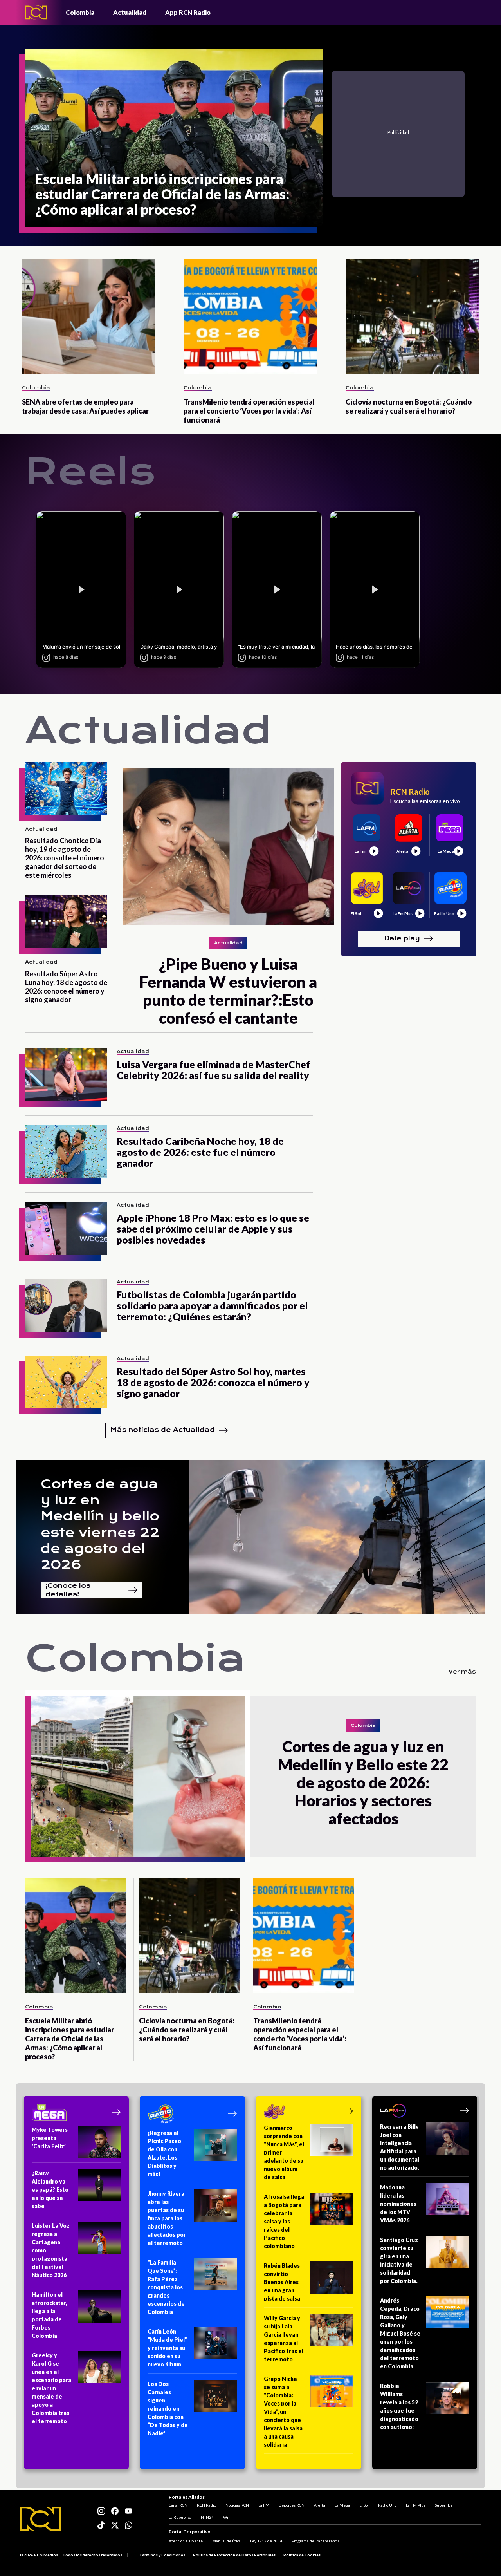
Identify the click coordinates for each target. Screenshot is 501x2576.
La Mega (342, 2505)
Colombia (80, 12)
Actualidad (130, 12)
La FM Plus (416, 2505)
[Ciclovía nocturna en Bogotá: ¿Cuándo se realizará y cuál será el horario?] (412, 316)
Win (227, 2517)
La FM (264, 2505)
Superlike (444, 2505)
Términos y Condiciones (162, 2555)
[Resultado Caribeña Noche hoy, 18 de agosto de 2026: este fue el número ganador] (66, 1152)
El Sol (364, 2505)
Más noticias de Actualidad (163, 1430)
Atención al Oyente (186, 2541)
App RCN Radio (188, 12)
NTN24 (207, 2517)
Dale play (402, 938)
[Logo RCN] (40, 2519)
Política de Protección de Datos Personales (234, 2555)
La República (180, 2517)
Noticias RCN (237, 2505)
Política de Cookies (302, 2555)
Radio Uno (387, 2505)
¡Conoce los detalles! (68, 1590)
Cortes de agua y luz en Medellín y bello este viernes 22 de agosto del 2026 (100, 1524)
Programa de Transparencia (316, 2541)
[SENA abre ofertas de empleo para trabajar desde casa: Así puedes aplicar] (89, 316)
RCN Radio (206, 2505)
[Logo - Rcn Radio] (36, 12)
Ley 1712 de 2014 (266, 2541)
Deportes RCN (292, 2505)
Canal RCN (178, 2505)
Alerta (320, 2505)
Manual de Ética (226, 2541)
